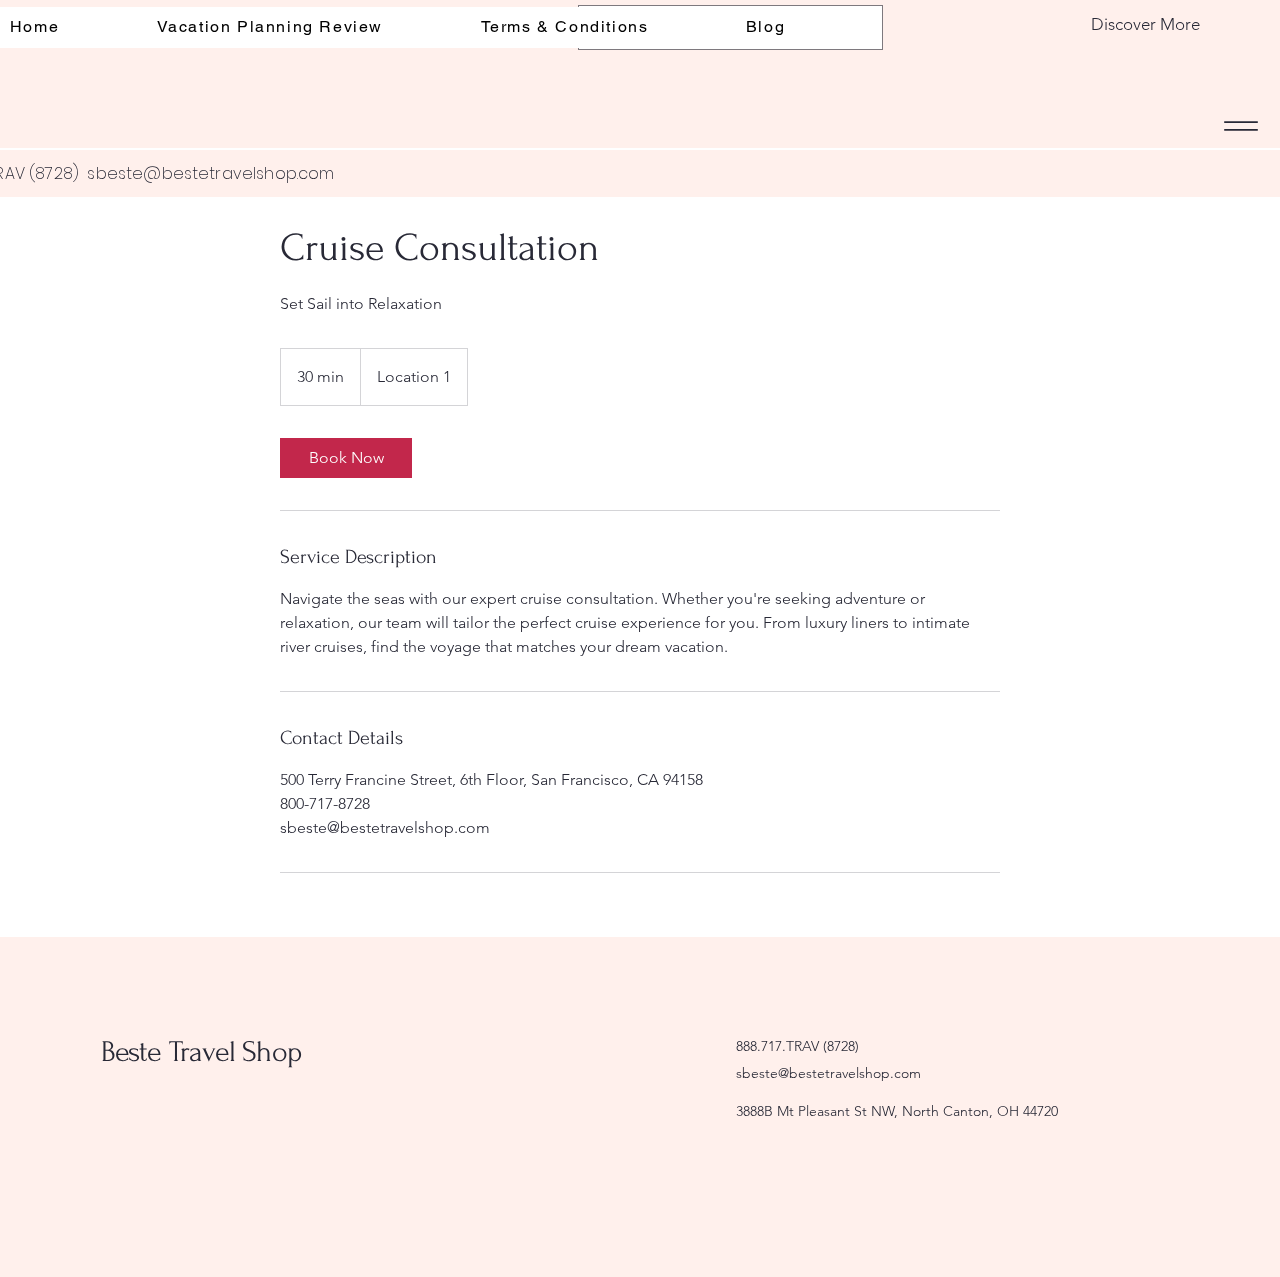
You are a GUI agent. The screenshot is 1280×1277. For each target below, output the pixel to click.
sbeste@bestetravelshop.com (210, 173)
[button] (1097, 25)
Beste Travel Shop (201, 1051)
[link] (346, 458)
